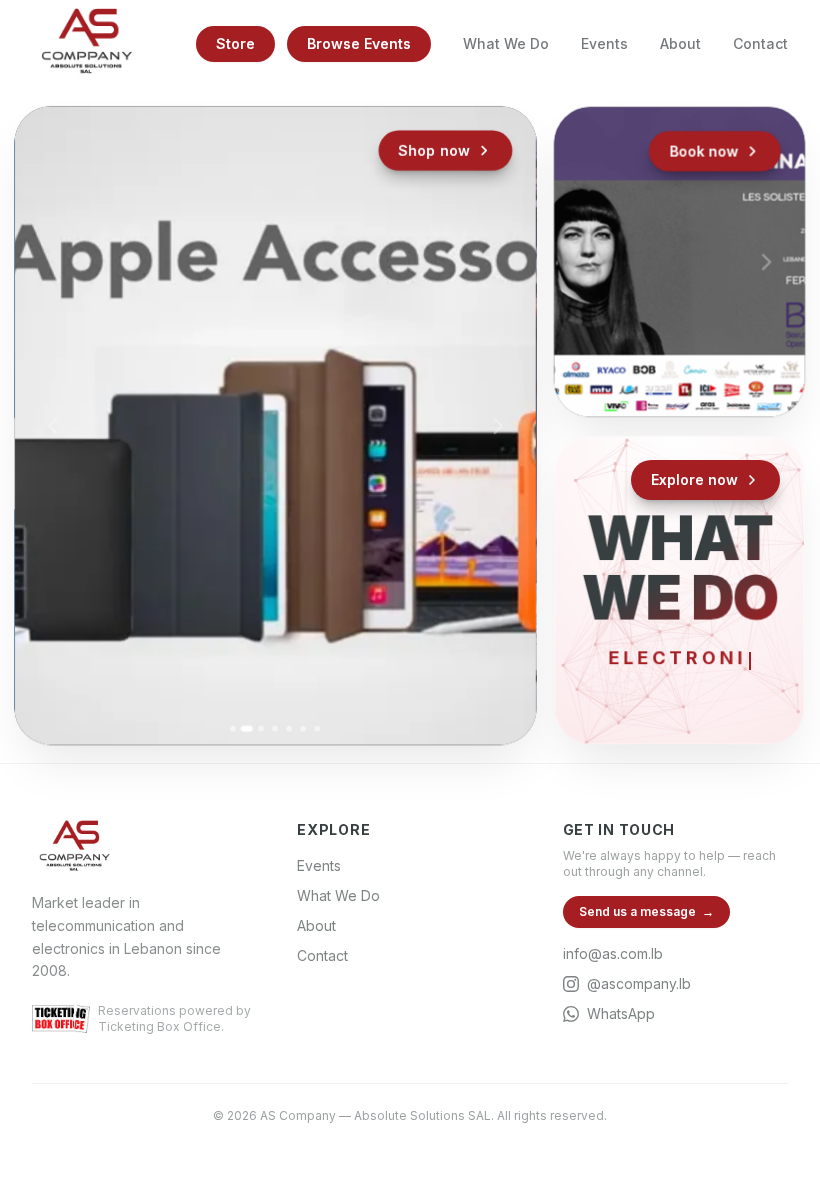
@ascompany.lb (639, 983)
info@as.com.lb (613, 953)
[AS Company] (86, 44)
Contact (760, 43)
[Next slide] (497, 425)
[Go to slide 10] (665, 401)
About (680, 43)
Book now (704, 150)
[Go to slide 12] (693, 401)
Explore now (694, 479)
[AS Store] (276, 425)
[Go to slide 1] (233, 728)
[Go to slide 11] (679, 401)
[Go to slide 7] (317, 728)
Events (604, 43)
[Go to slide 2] (247, 728)
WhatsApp (621, 1013)
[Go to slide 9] (736, 382)
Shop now (433, 151)
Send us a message (646, 911)
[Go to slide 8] (722, 382)
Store (235, 43)
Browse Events (359, 43)
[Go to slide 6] (303, 728)
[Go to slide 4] (275, 728)
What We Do (506, 43)
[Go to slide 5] (289, 728)
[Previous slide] (54, 425)
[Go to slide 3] (261, 728)
